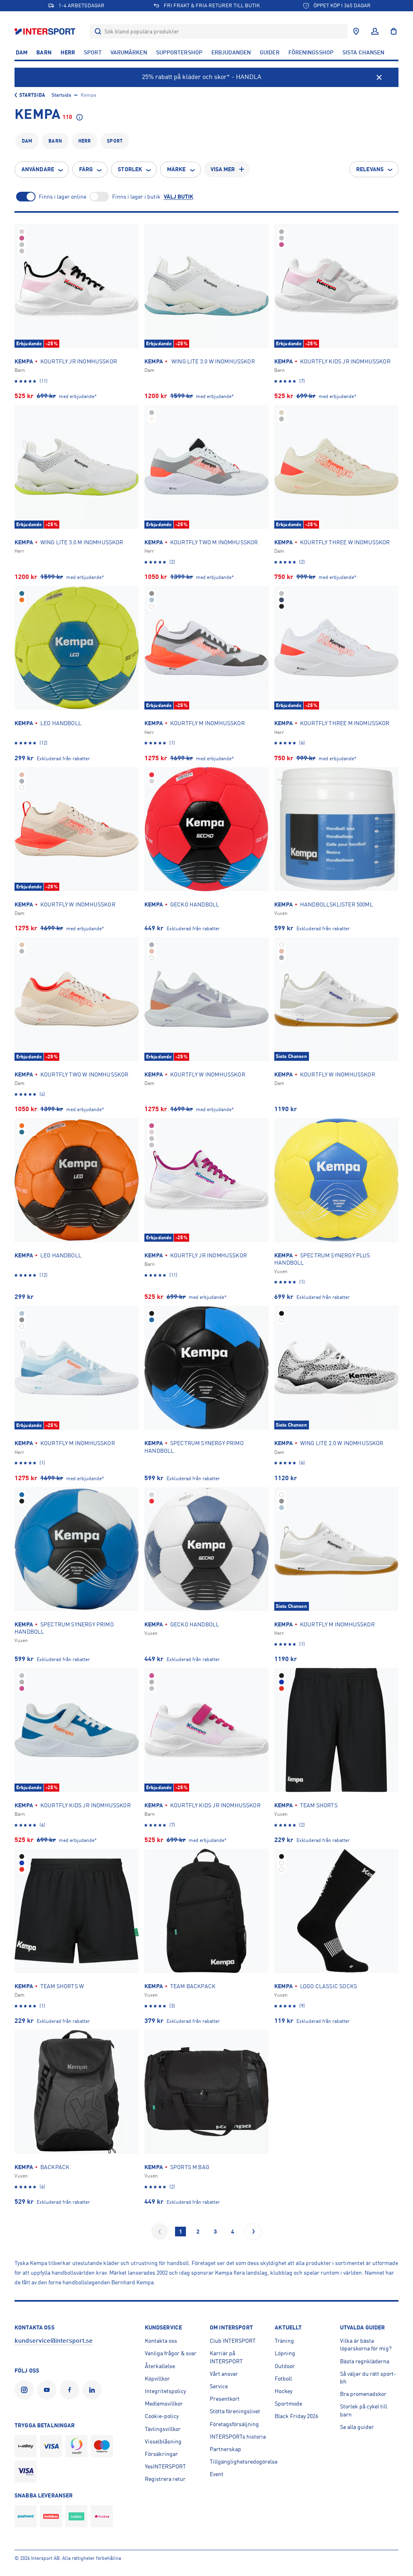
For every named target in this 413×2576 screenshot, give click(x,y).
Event (217, 2474)
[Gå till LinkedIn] (94, 2390)
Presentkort (225, 2399)
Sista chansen (363, 52)
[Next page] (253, 2232)
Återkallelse (160, 2366)
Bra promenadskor (363, 2394)
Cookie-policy (162, 2416)
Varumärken (129, 52)
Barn (44, 52)
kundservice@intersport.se (54, 2341)
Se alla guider (357, 2427)
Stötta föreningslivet (235, 2411)
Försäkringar (161, 2454)
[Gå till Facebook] (71, 2390)
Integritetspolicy (165, 2391)
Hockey (284, 2391)
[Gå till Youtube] (48, 2390)
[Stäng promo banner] (379, 77)
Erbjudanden (231, 52)
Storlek (130, 169)
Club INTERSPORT (233, 2341)
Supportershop (179, 52)
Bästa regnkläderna (365, 2361)
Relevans (370, 169)
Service (219, 2386)
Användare (38, 169)
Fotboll (283, 2379)
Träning (284, 2341)
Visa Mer (223, 169)
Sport (93, 52)
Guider (270, 52)
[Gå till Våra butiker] (356, 31)
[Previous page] (160, 2232)
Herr (68, 52)
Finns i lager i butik (136, 197)
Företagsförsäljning (234, 2424)
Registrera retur (165, 2479)
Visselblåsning (163, 2441)
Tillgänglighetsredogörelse (244, 2462)
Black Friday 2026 (296, 2416)
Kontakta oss (161, 2341)
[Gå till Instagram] (26, 2390)
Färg (86, 169)
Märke (176, 169)
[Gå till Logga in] (375, 31)
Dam (22, 52)
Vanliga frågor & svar (171, 2353)
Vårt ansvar (224, 2374)
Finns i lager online (63, 197)
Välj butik (178, 197)
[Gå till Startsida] (46, 31)
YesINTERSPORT (165, 2466)
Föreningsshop (311, 52)
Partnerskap (225, 2449)
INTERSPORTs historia (238, 2437)
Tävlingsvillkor (163, 2429)
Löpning (285, 2353)
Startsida (32, 95)
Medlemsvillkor (164, 2404)
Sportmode (288, 2404)
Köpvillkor (157, 2379)
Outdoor (285, 2366)
